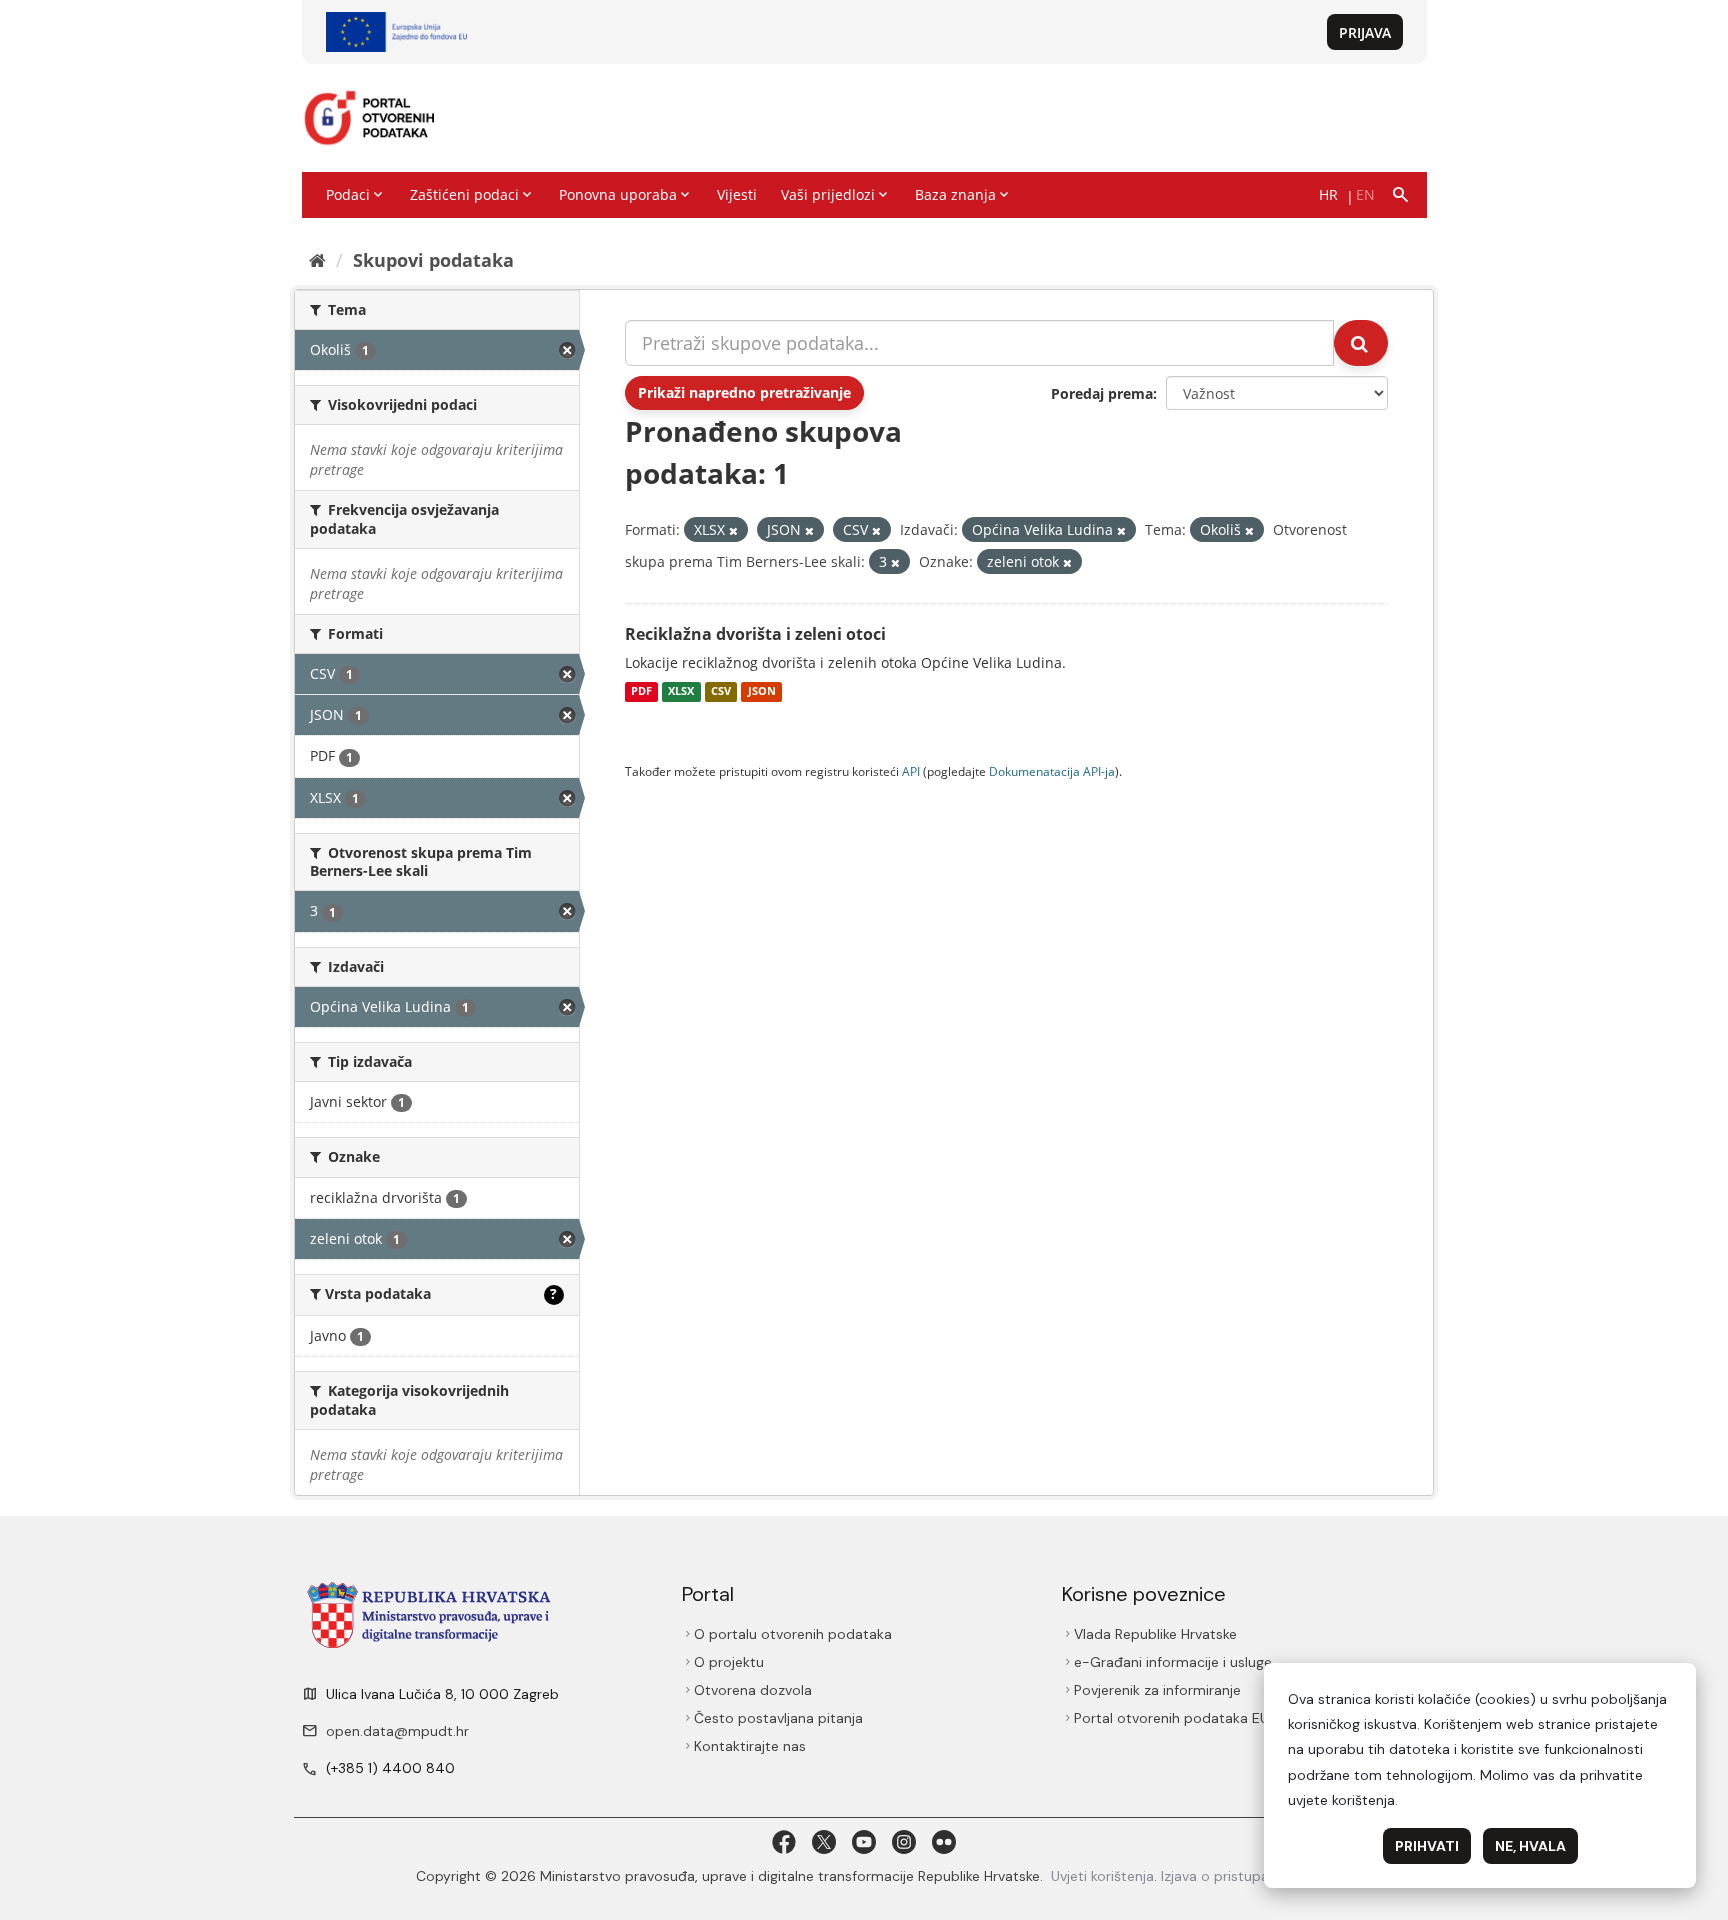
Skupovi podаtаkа (433, 260)
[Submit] (1361, 343)
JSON (762, 692)
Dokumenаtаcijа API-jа (1052, 771)
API (911, 771)
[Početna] (317, 260)
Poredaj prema (1102, 393)
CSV (721, 692)
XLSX (681, 692)
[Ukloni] (733, 530)
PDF (641, 692)
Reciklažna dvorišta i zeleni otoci (755, 634)
